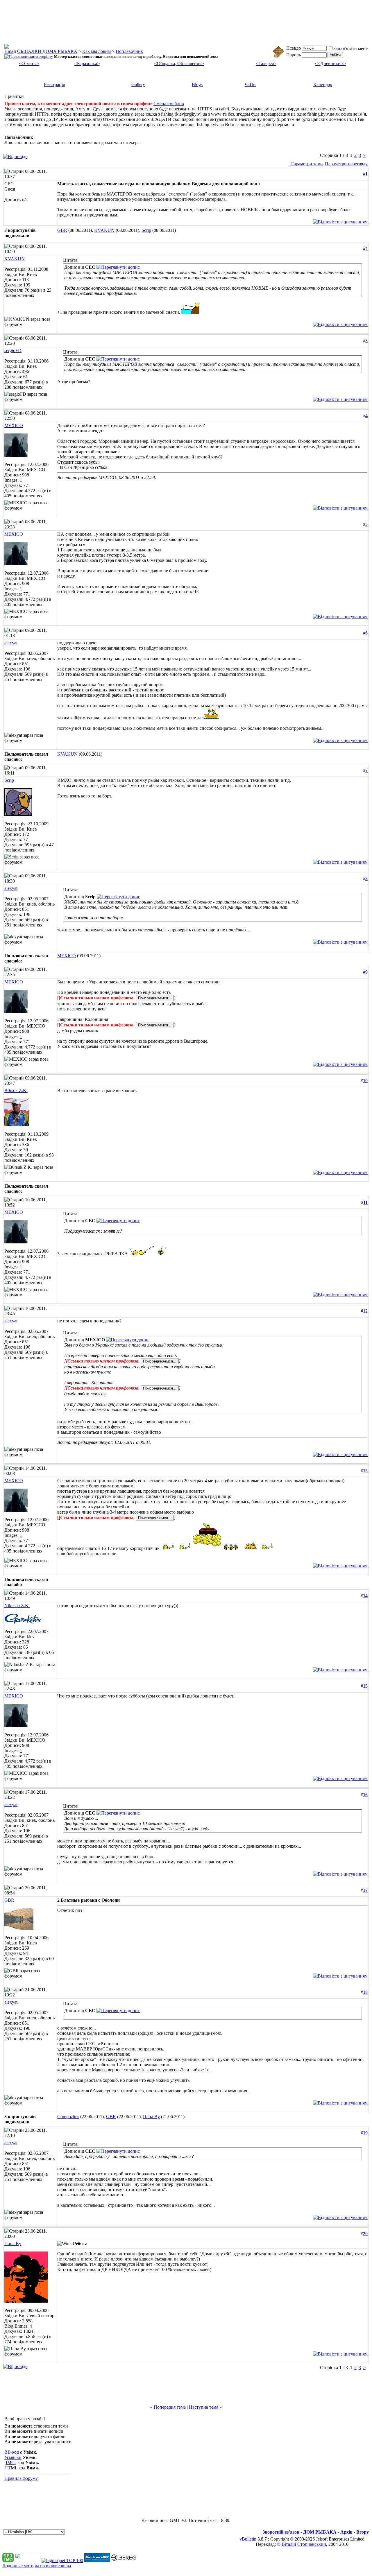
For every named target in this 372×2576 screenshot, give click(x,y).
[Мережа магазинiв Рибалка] (124, 2560)
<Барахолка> (87, 63)
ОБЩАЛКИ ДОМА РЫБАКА (47, 51)
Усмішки (13, 2457)
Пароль (294, 55)
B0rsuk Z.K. (16, 1090)
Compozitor (68, 2117)
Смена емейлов (169, 104)
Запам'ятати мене (350, 48)
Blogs (197, 84)
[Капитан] (97, 2560)
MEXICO (14, 425)
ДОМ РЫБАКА (320, 2532)
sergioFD (13, 351)
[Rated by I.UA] (28, 2560)
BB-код (12, 2452)
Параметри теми (307, 164)
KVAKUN (104, 230)
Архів (346, 2532)
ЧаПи (250, 84)
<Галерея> (266, 63)
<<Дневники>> (330, 63)
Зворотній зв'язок (281, 2532)
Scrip (146, 230)
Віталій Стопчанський (304, 2544)
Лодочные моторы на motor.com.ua (37, 2566)
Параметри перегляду (346, 164)
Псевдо (294, 48)
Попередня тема (170, 2407)
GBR (62, 230)
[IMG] (10, 2463)
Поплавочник (129, 51)
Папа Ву (151, 2117)
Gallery (138, 84)
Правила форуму (21, 2478)
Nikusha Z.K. (17, 1606)
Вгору (363, 2532)
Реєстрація (54, 84)
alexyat (11, 643)
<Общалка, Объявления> (179, 63)
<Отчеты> (29, 63)
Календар (323, 84)
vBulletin (248, 2539)
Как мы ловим (96, 51)
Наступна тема (204, 2407)
